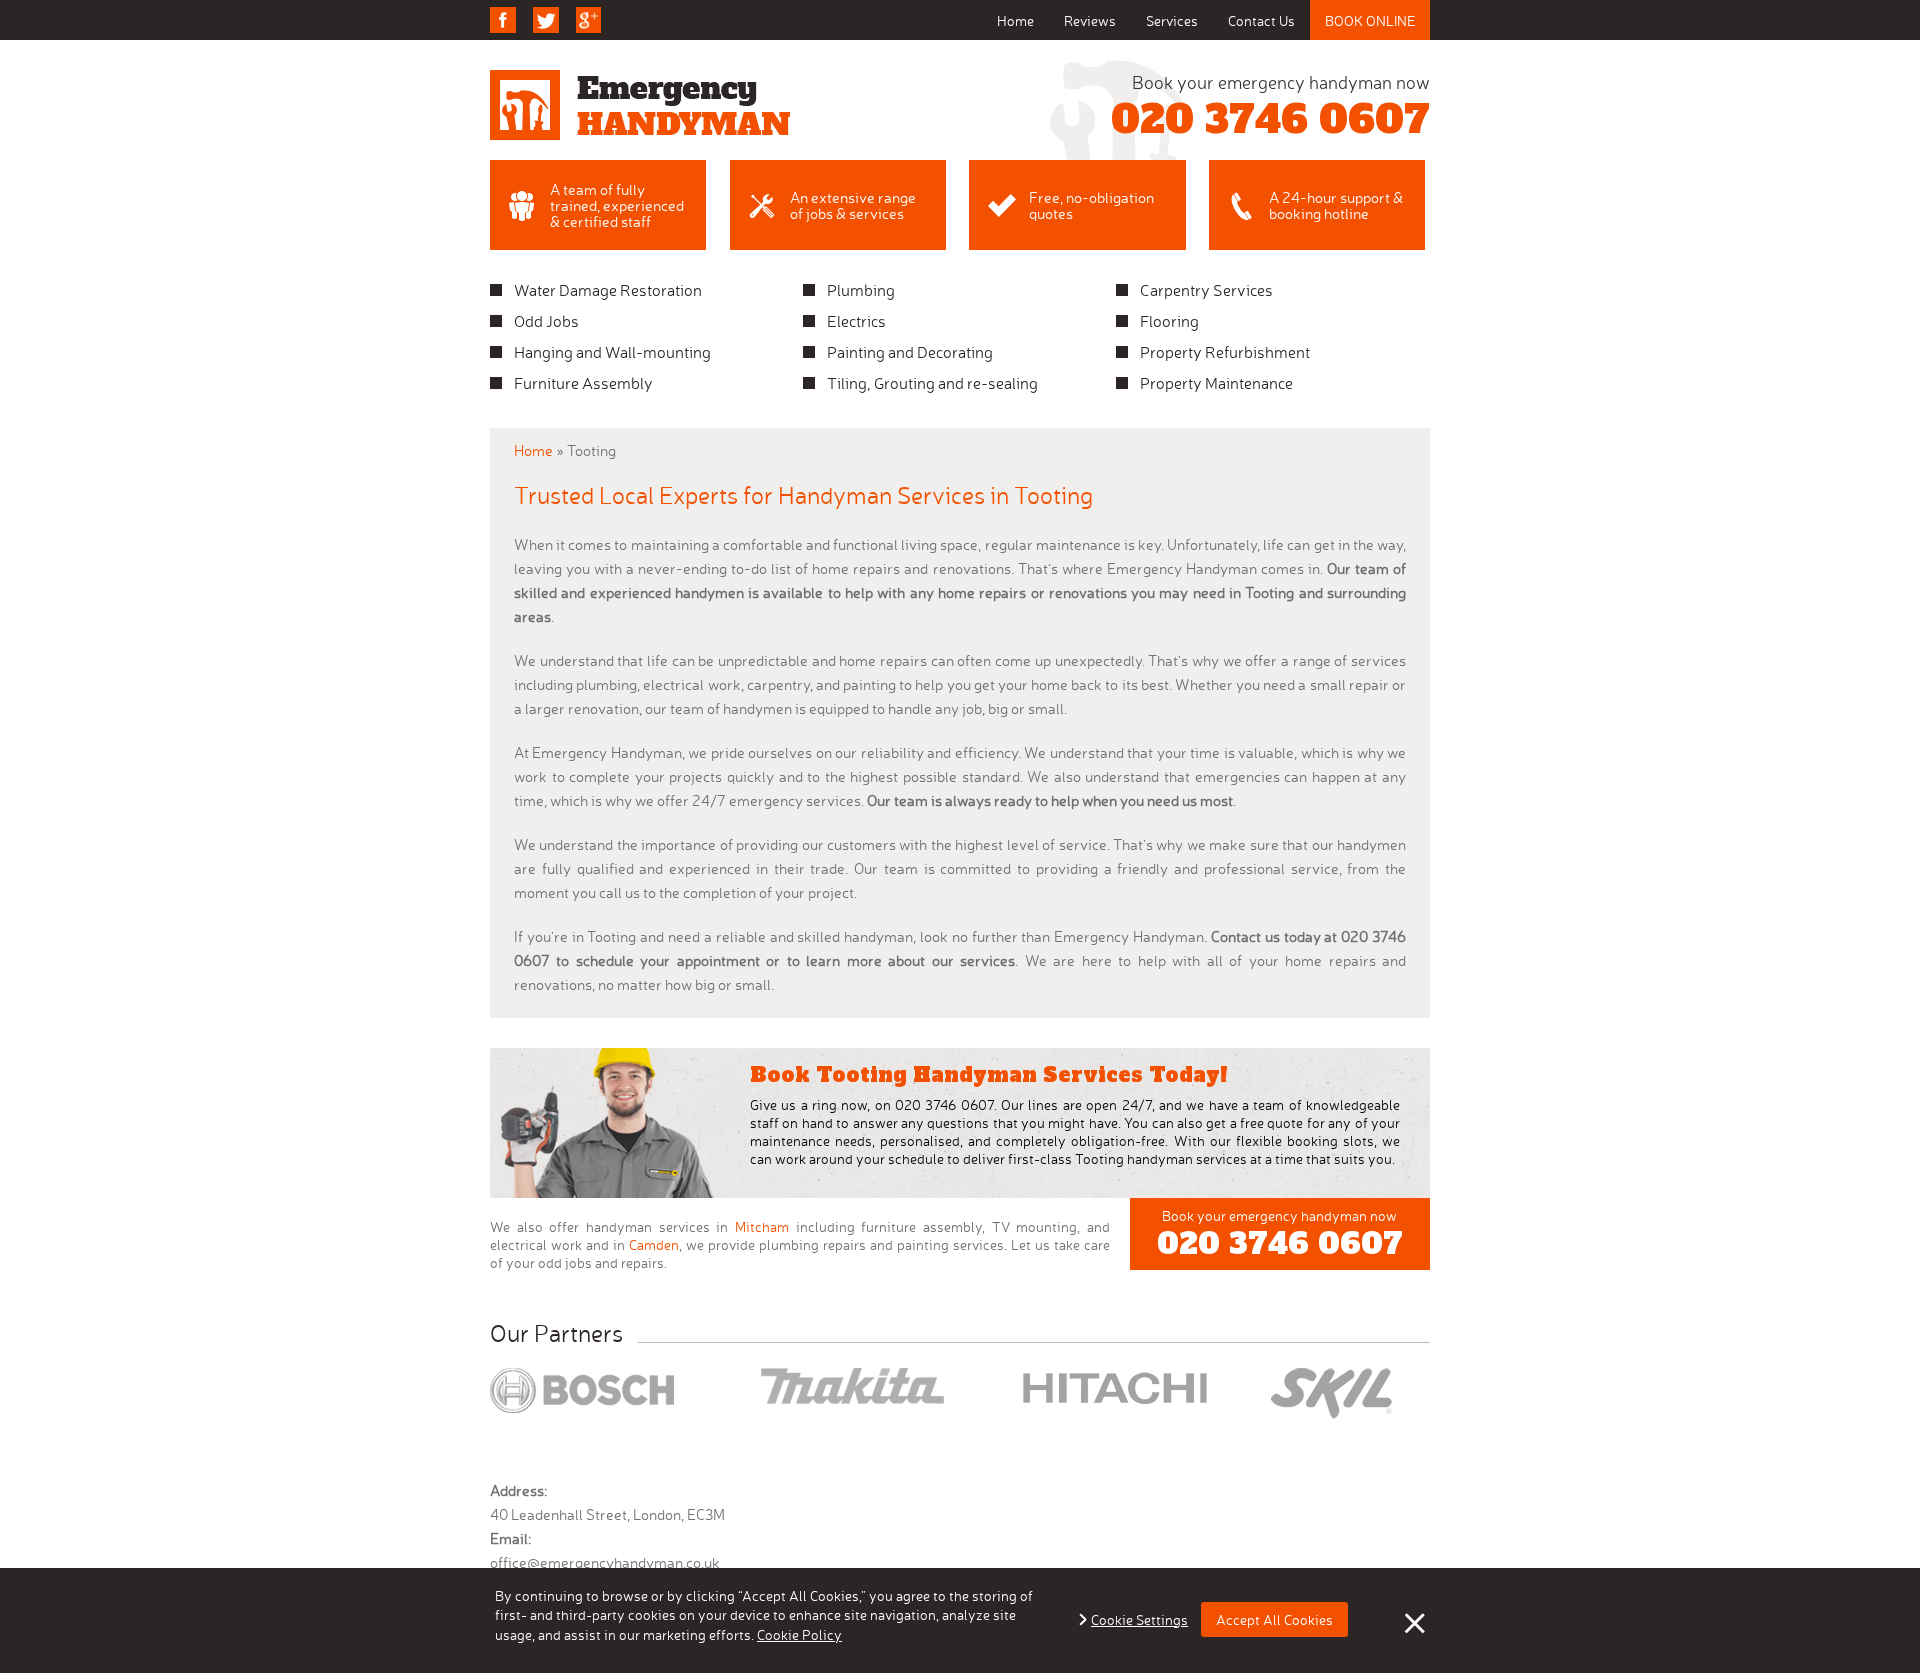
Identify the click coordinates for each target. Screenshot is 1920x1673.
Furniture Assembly (583, 383)
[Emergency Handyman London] (640, 105)
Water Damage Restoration (608, 290)
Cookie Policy (799, 1634)
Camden (654, 1244)
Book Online (1370, 20)
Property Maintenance (1216, 383)
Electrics (856, 321)
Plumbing (861, 290)
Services (1172, 20)
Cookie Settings (1139, 1619)
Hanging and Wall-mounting (612, 352)
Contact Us (1261, 20)
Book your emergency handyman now (1270, 108)
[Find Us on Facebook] (503, 20)
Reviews (1090, 20)
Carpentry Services (1206, 290)
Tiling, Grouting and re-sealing (932, 383)
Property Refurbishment (1225, 352)
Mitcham (762, 1226)
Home (1015, 20)
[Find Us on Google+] (589, 20)
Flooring (1169, 321)
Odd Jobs (546, 321)
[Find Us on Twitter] (546, 20)
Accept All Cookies (1274, 1619)
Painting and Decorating (910, 352)
